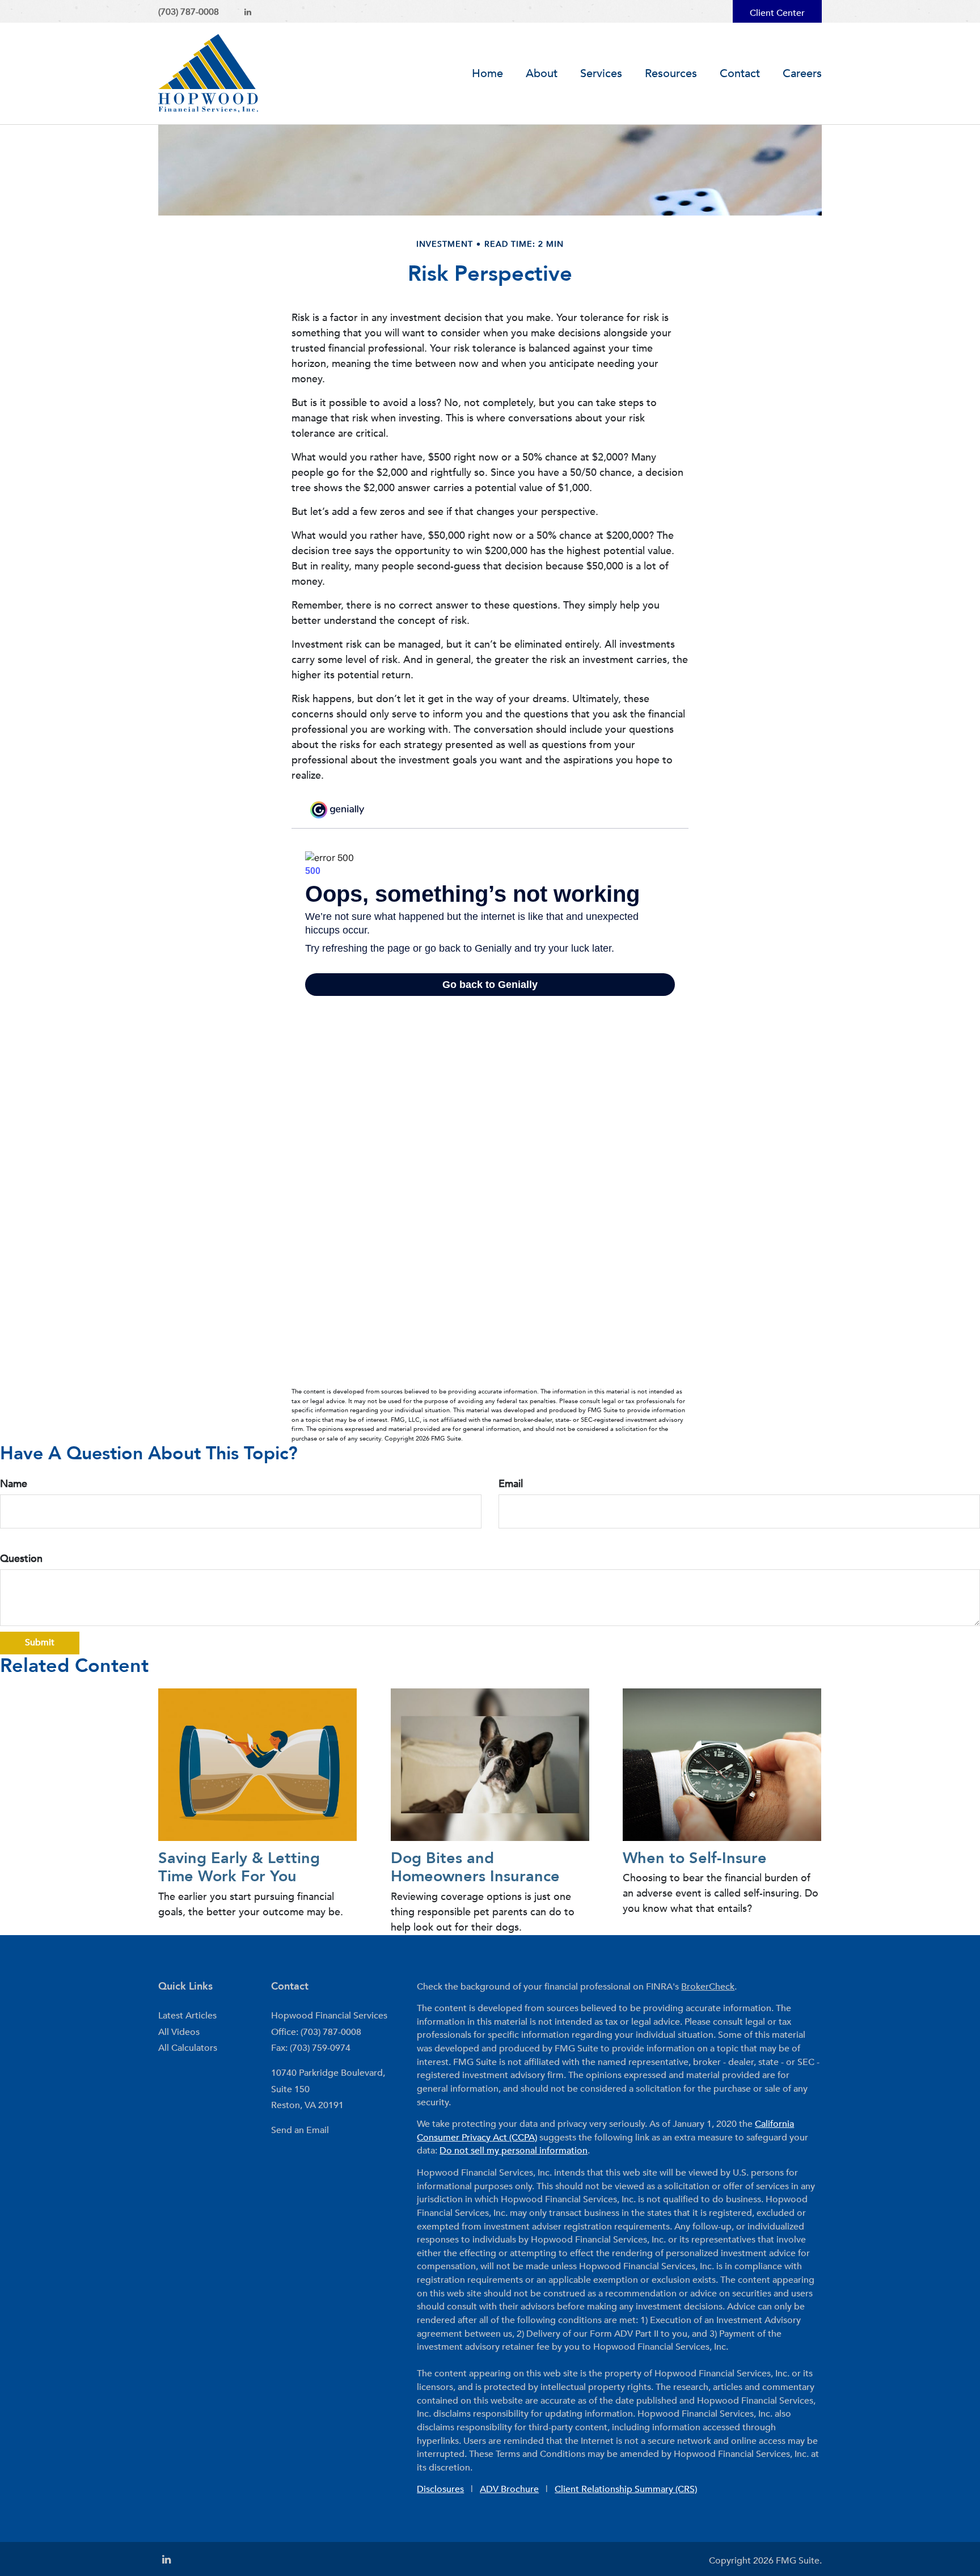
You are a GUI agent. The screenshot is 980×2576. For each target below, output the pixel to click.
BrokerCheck (708, 1987)
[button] (542, 74)
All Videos (179, 2032)
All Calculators (188, 2048)
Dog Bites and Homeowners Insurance (475, 1867)
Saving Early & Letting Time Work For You (239, 1867)
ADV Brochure (509, 2489)
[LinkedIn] (248, 12)
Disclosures (440, 2489)
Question (21, 1559)
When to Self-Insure (695, 1858)
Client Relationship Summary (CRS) (626, 2489)
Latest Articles (187, 2016)
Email (511, 1484)
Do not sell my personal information (514, 2151)
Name (14, 1484)
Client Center (777, 13)
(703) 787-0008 (189, 12)
